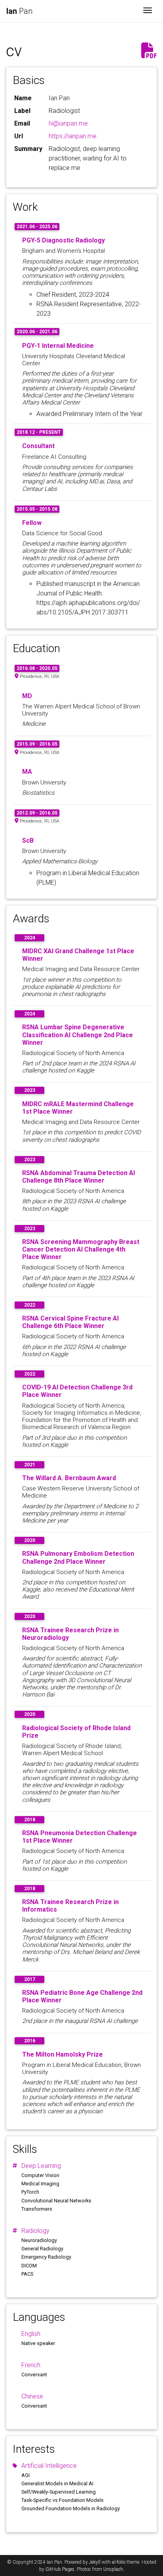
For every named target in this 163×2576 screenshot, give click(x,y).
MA (27, 772)
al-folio (119, 2562)
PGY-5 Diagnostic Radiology (63, 240)
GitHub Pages (60, 2569)
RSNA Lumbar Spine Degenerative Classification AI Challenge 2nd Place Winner (78, 1035)
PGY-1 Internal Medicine (58, 346)
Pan (19, 11)
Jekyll (95, 2562)
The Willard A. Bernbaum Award (69, 1478)
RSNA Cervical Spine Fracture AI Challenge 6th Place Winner (70, 1322)
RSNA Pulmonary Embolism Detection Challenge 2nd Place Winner (78, 1557)
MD (27, 696)
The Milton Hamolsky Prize (63, 2054)
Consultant (38, 446)
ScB (28, 841)
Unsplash (113, 2569)
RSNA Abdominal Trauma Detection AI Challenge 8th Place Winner (79, 1177)
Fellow (32, 523)
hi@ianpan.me (68, 123)
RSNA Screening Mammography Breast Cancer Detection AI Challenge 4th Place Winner (81, 1249)
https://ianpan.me (73, 136)
